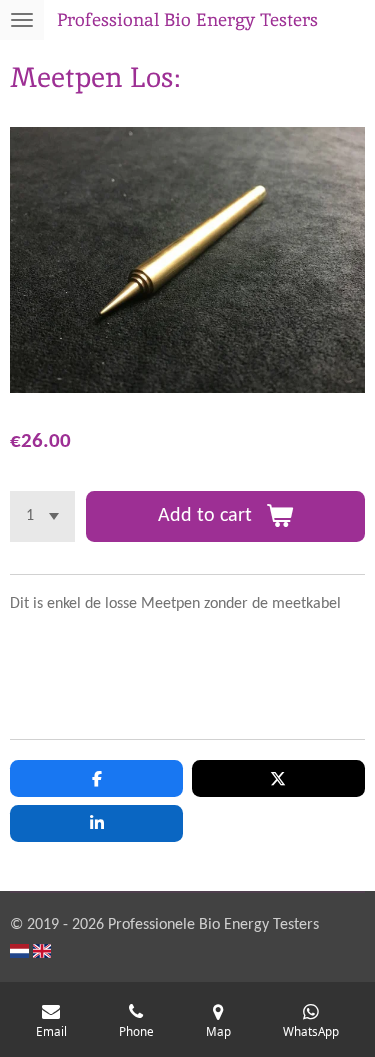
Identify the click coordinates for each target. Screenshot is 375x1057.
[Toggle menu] (22, 20)
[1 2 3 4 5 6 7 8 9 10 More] (42, 516)
